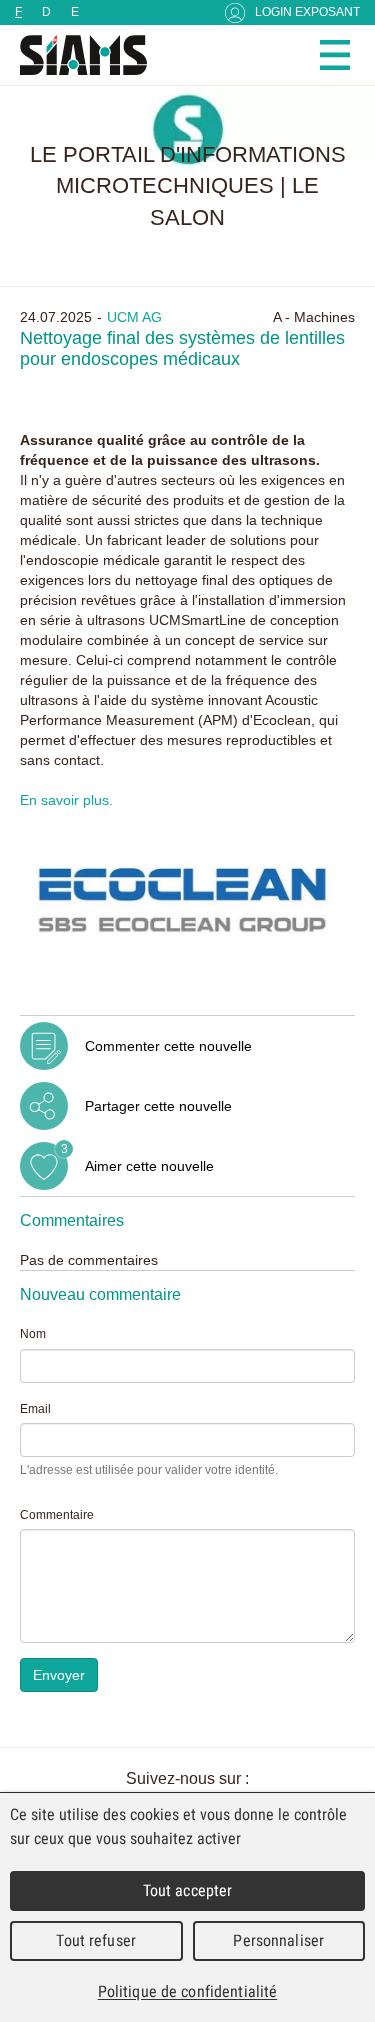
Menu (335, 55)
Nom (33, 1334)
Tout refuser (96, 1940)
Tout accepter (188, 1890)
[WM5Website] (75, 55)
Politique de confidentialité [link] (188, 1991)
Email (35, 1409)
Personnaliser (278, 1940)
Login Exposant (307, 12)
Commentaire (57, 1515)
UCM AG (134, 317)
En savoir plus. (66, 800)
